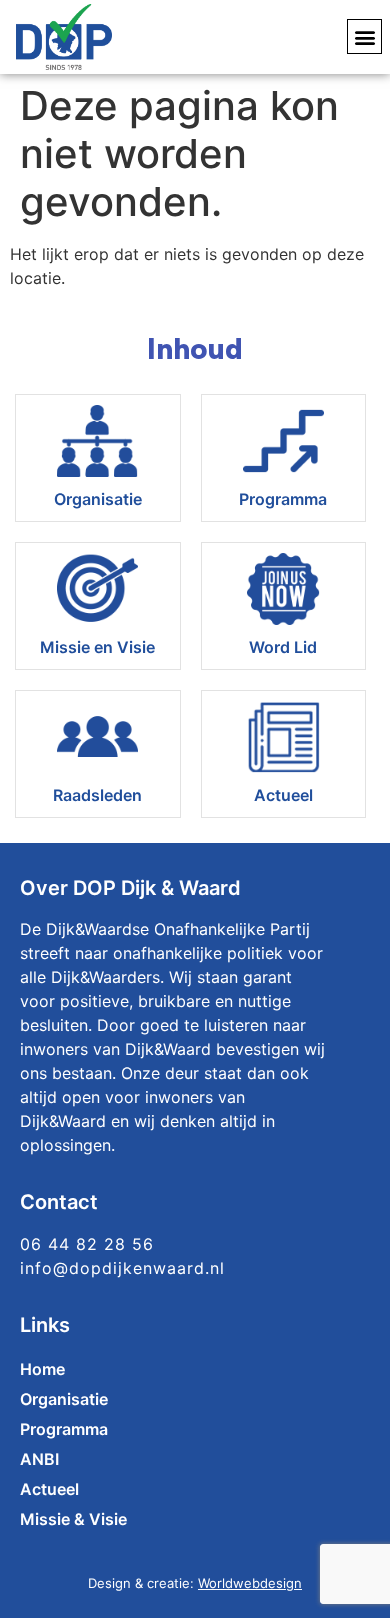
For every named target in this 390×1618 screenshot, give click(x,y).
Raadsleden (97, 795)
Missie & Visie (73, 1519)
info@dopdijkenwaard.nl (122, 1268)
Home (42, 1369)
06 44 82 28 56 (87, 1244)
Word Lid (283, 647)
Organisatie (98, 499)
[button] (364, 36)
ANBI (39, 1459)
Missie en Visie (97, 647)
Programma (283, 499)
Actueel (283, 795)
